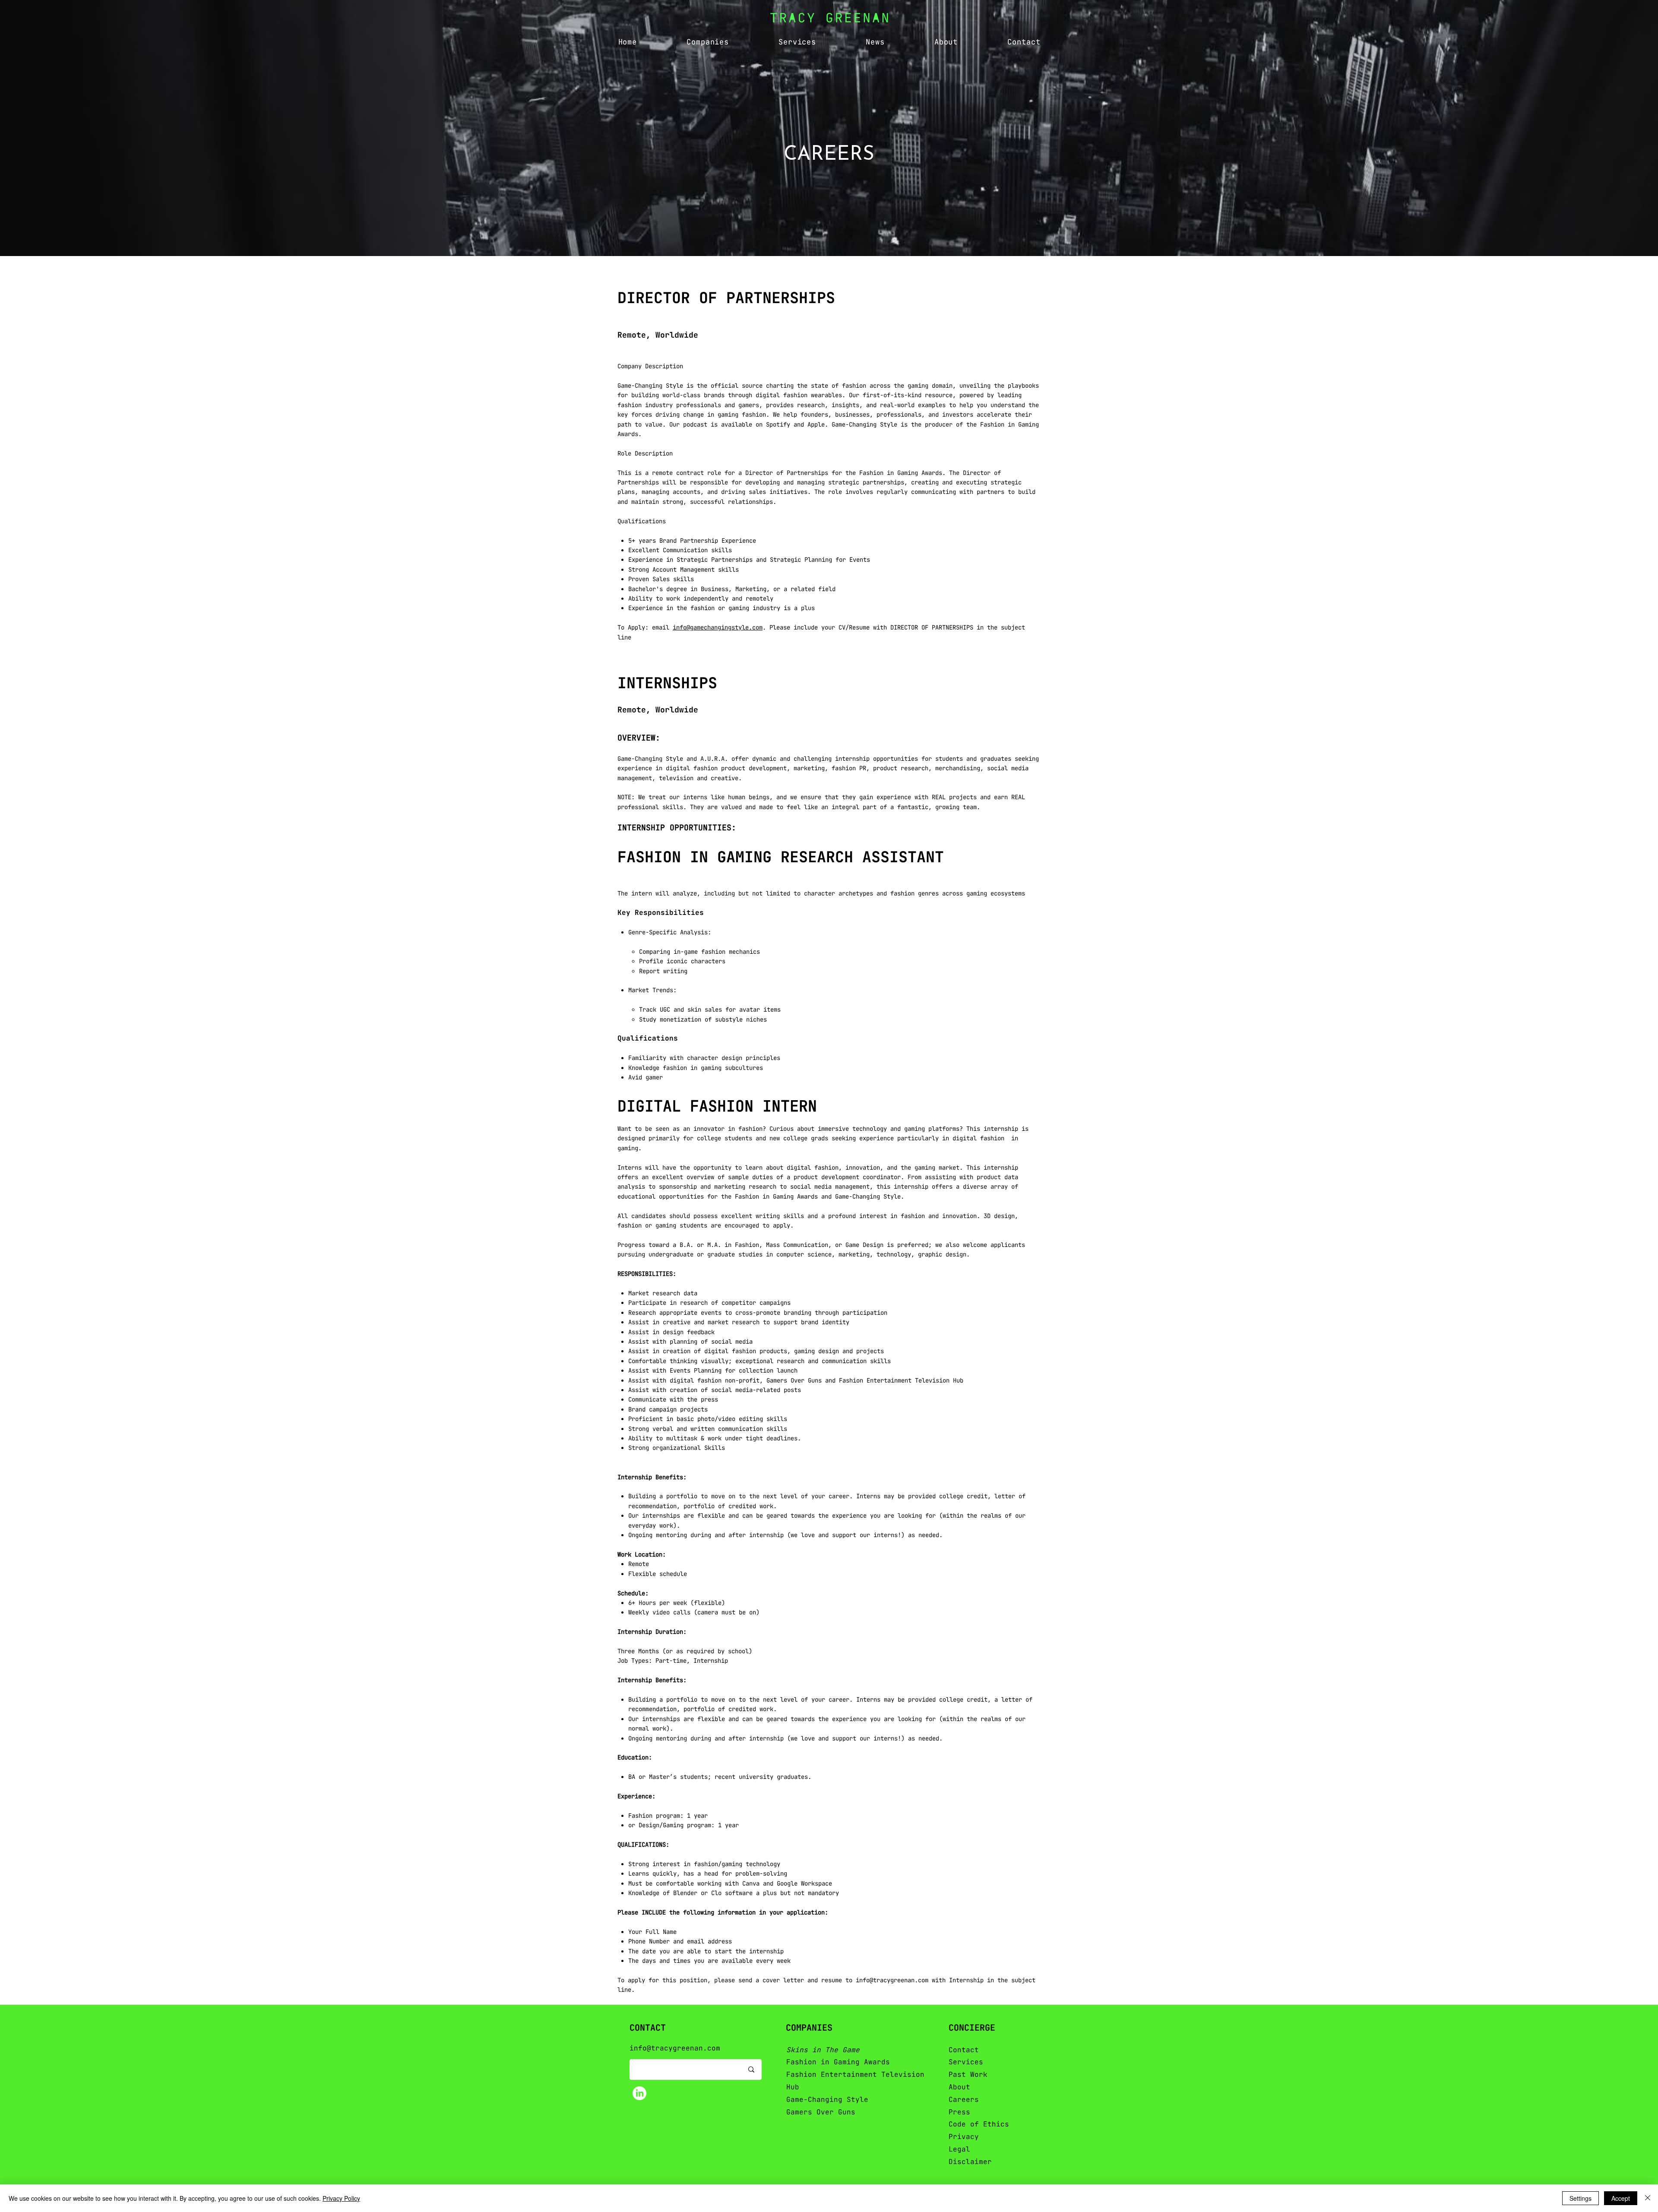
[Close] (1648, 2198)
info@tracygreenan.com (892, 1980)
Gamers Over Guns (821, 2112)
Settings (1580, 2198)
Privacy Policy (341, 2198)
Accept (1621, 2198)
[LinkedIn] (639, 2093)
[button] (708, 42)
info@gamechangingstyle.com (718, 627)
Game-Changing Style (827, 2100)
